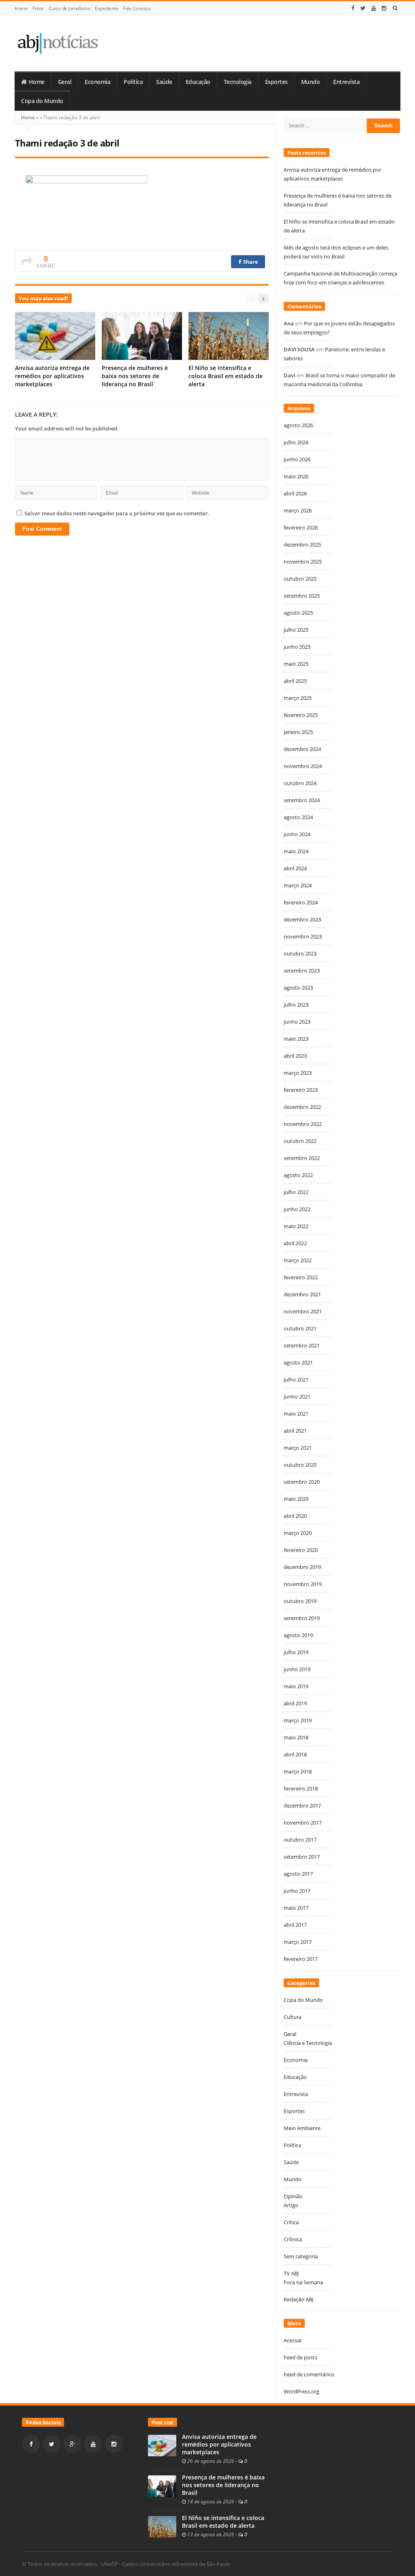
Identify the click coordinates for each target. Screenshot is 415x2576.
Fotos (38, 8)
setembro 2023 (302, 971)
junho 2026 (297, 459)
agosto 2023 (298, 988)
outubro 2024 (300, 783)
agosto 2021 (298, 1362)
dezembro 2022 (302, 1107)
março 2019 (298, 1720)
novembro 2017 (303, 1823)
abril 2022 (295, 1243)
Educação (198, 82)
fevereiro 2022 (301, 1277)
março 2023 (298, 1073)
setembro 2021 (302, 1345)
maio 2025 (296, 664)
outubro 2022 (300, 1141)
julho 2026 (296, 442)
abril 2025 (295, 681)
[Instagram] (384, 8)
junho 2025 (297, 647)
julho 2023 (296, 1005)
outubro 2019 (300, 1601)
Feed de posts (301, 2357)
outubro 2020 (300, 1465)
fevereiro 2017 (301, 1959)
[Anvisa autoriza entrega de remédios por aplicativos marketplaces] (162, 2445)
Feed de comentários (309, 2374)
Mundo (311, 82)
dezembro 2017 (302, 1806)
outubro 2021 (300, 1328)
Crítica (291, 2222)
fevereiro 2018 (301, 1788)
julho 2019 (296, 1652)
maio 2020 (296, 1499)
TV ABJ (291, 2273)
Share (250, 262)
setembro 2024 (302, 800)
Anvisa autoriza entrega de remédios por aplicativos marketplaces (52, 376)
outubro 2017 (300, 1840)
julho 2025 (296, 630)
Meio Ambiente (302, 2128)
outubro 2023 (300, 953)
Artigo (291, 2205)
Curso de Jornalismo (70, 8)
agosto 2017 (298, 1874)
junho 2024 (297, 834)
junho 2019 (297, 1669)
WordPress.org (302, 2391)
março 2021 (298, 1448)
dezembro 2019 (302, 1567)
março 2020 (298, 1533)
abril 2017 (295, 1925)
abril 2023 (295, 1056)
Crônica (293, 2239)
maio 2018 (296, 1737)
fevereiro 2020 (301, 1550)
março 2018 (298, 1771)
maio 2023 (296, 1039)
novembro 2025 (303, 562)
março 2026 (298, 510)
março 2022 (298, 1260)
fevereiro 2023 (301, 1090)
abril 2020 (295, 1516)
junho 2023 (297, 1022)
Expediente (106, 8)
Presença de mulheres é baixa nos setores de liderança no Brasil (135, 376)
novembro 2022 (303, 1124)
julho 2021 (296, 1379)
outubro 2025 (300, 579)
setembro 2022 (302, 1158)
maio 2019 (296, 1686)
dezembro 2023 (302, 919)
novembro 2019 (303, 1584)
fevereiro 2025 (301, 715)
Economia (97, 82)
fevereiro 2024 (301, 902)
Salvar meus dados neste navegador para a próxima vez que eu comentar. (117, 513)
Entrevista (346, 82)
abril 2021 (295, 1431)
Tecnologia (238, 82)
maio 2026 (296, 476)
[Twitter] (363, 8)
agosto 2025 (298, 613)
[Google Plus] (72, 2444)
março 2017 (298, 1942)
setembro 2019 (302, 1618)
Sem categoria (301, 2256)
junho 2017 (297, 1891)
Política (133, 82)
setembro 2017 (302, 1857)
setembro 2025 (302, 596)
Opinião (293, 2196)
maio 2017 (296, 1908)
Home (21, 8)
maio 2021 (296, 1414)
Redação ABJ (298, 2299)
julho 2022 (296, 1192)
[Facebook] (353, 8)
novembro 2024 (303, 766)
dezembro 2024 (302, 749)
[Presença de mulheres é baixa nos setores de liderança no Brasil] (162, 2486)
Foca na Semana (303, 2282)
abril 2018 (295, 1754)
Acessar (293, 2340)
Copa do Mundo (42, 101)
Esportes (276, 82)
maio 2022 (296, 1226)
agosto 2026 (298, 425)
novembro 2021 (303, 1311)
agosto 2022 (298, 1175)
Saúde (164, 82)
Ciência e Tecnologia (308, 2043)
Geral (65, 82)
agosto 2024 (298, 817)
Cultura (293, 2017)
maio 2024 (296, 851)
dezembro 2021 (302, 1294)
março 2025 (298, 698)
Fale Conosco (137, 8)
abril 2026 (295, 493)
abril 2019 (295, 1703)
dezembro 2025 (302, 544)
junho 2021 (297, 1397)
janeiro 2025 (298, 732)
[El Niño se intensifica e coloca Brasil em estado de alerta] (162, 2526)
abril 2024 (295, 868)
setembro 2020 (302, 1482)
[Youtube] (374, 8)
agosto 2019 (298, 1635)
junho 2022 (297, 1209)
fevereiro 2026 (301, 527)
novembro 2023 (303, 936)
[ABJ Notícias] (57, 43)
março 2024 (298, 885)
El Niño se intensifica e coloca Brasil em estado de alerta (226, 376)
